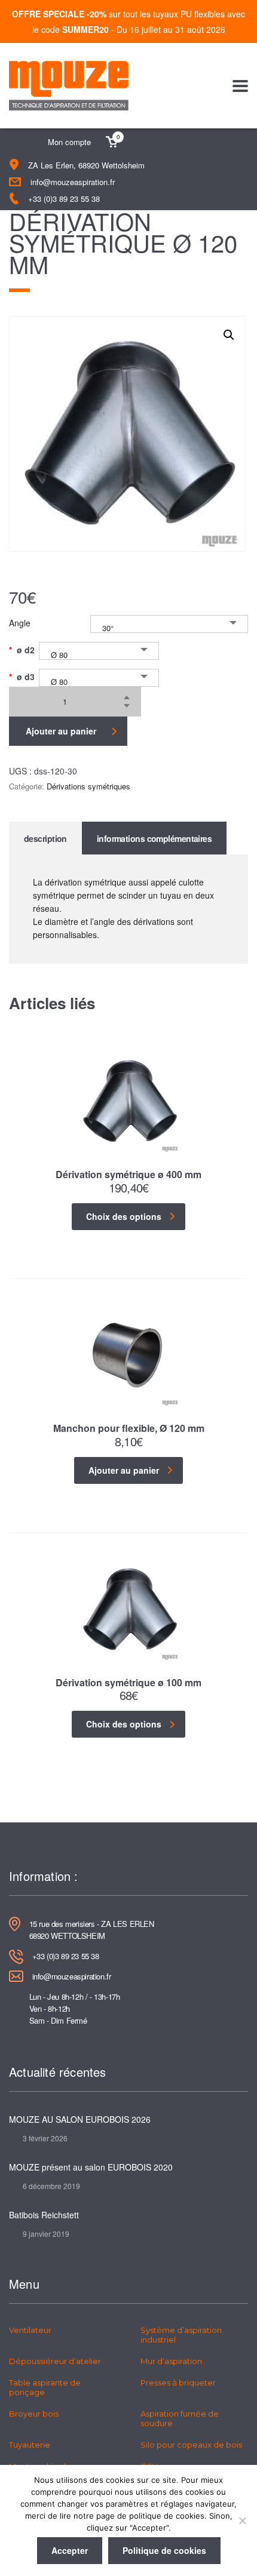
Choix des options (124, 1216)
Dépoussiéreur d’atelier (55, 2361)
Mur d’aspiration (171, 2361)
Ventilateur (30, 2330)
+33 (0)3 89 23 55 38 (64, 199)
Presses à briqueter (178, 2383)
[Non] (242, 2520)
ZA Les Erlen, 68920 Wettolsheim (86, 165)
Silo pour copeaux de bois (191, 2445)
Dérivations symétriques (88, 786)
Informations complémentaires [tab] (154, 838)
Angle (20, 623)
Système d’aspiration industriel (181, 2335)
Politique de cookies (164, 2550)
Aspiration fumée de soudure (180, 2418)
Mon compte (69, 142)
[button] (229, 335)
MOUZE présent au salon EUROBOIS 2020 (91, 2167)
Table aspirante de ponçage (45, 2387)
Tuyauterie (30, 2445)
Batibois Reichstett (44, 2215)
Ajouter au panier (61, 731)
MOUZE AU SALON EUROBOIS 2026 (80, 2119)
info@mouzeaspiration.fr (73, 182)
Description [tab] (45, 838)
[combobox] (169, 624)
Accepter (70, 2550)
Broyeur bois (34, 2414)
